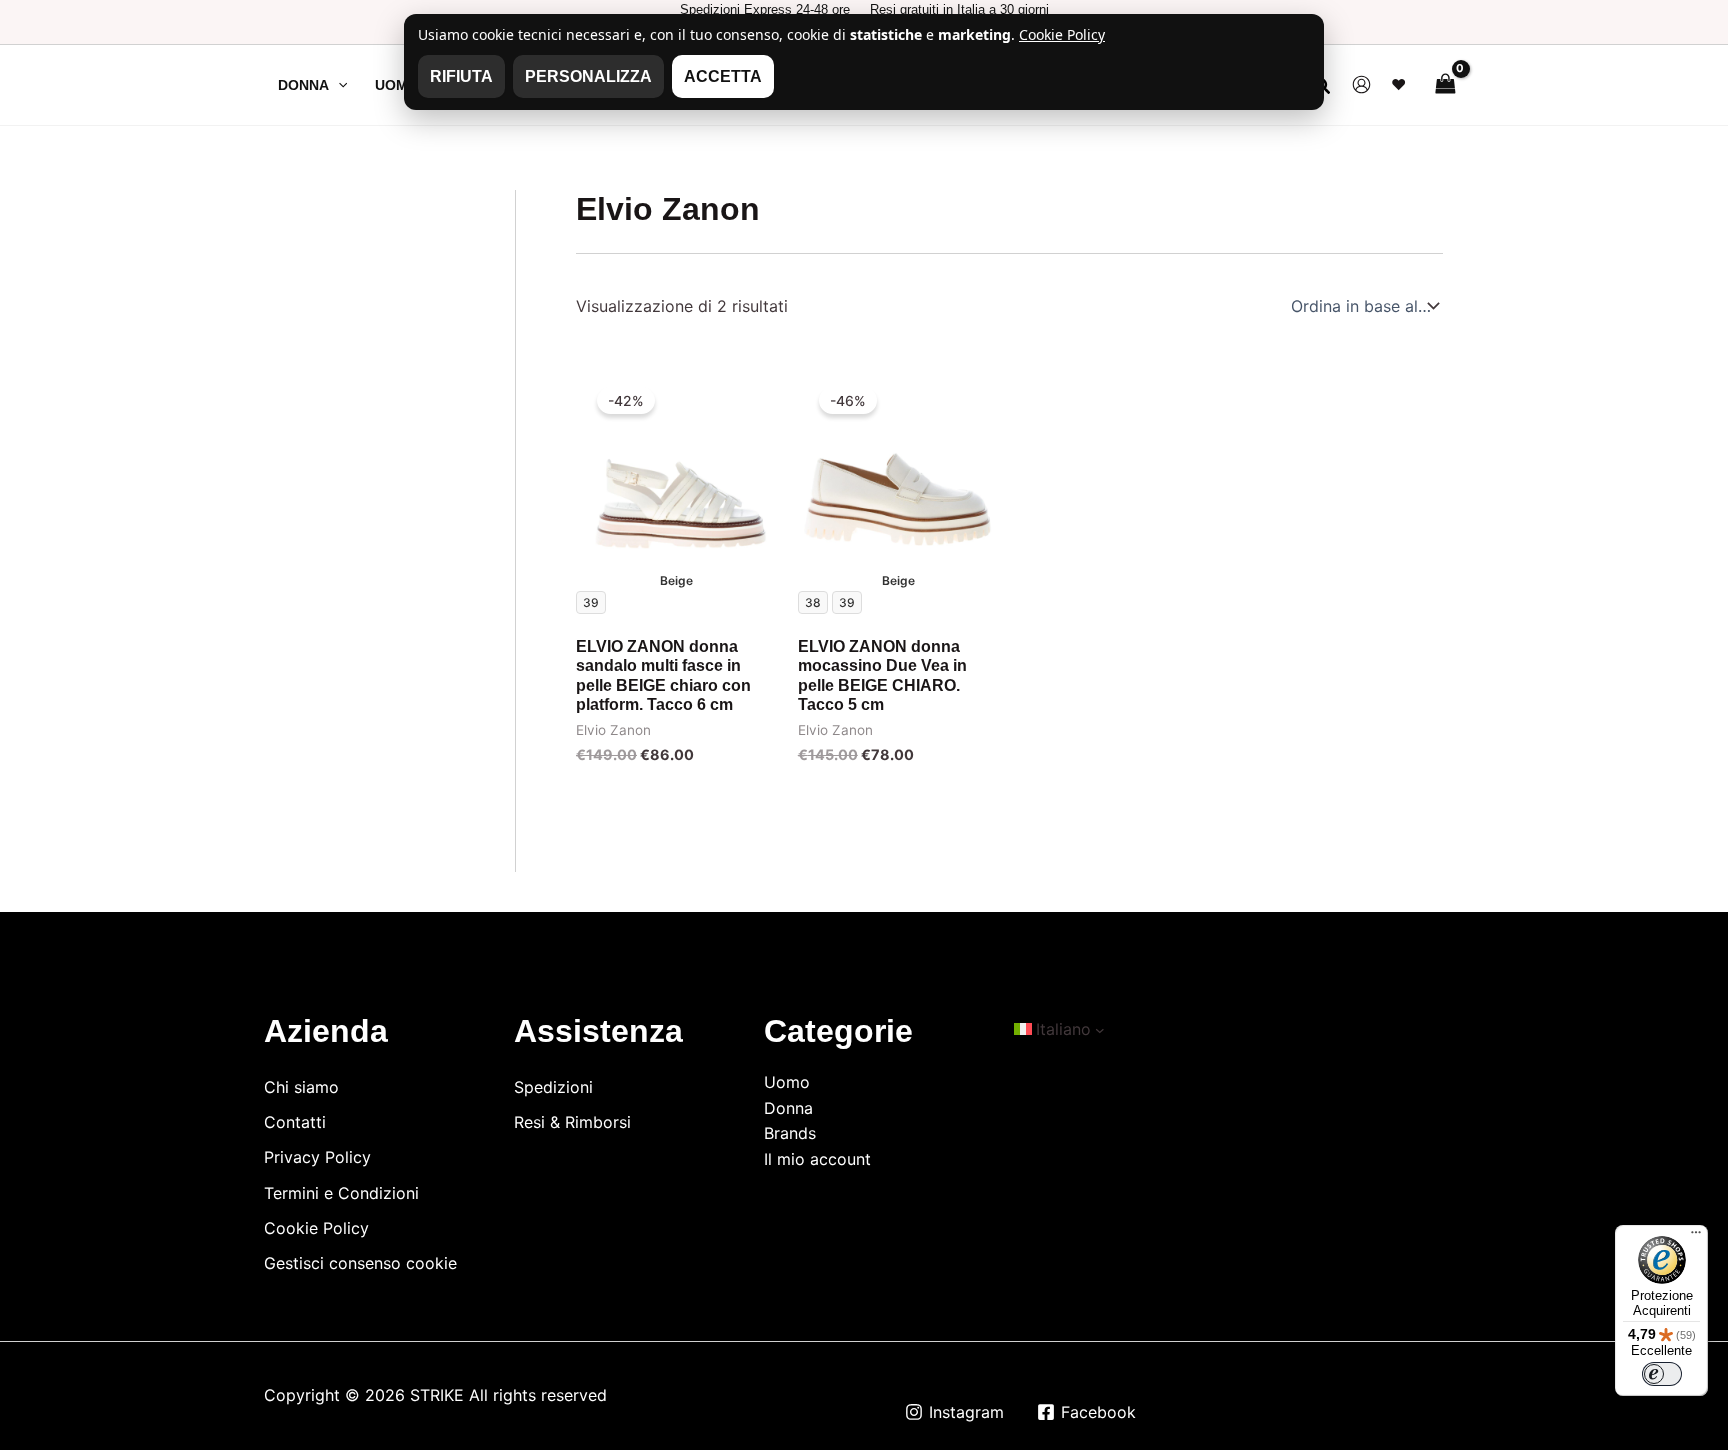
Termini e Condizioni (341, 1193)
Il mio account (817, 1159)
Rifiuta (461, 76)
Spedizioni (553, 1087)
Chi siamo (301, 1087)
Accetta (723, 76)
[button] (338, 85)
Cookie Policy (316, 1228)
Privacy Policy (317, 1157)
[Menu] (1696, 1237)
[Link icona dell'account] (1361, 84)
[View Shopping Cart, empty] (1445, 84)
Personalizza (588, 76)
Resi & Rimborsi (572, 1122)
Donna (788, 1108)
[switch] (1662, 1374)
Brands (790, 1133)
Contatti (295, 1122)
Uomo (787, 1082)
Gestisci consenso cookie (360, 1263)
